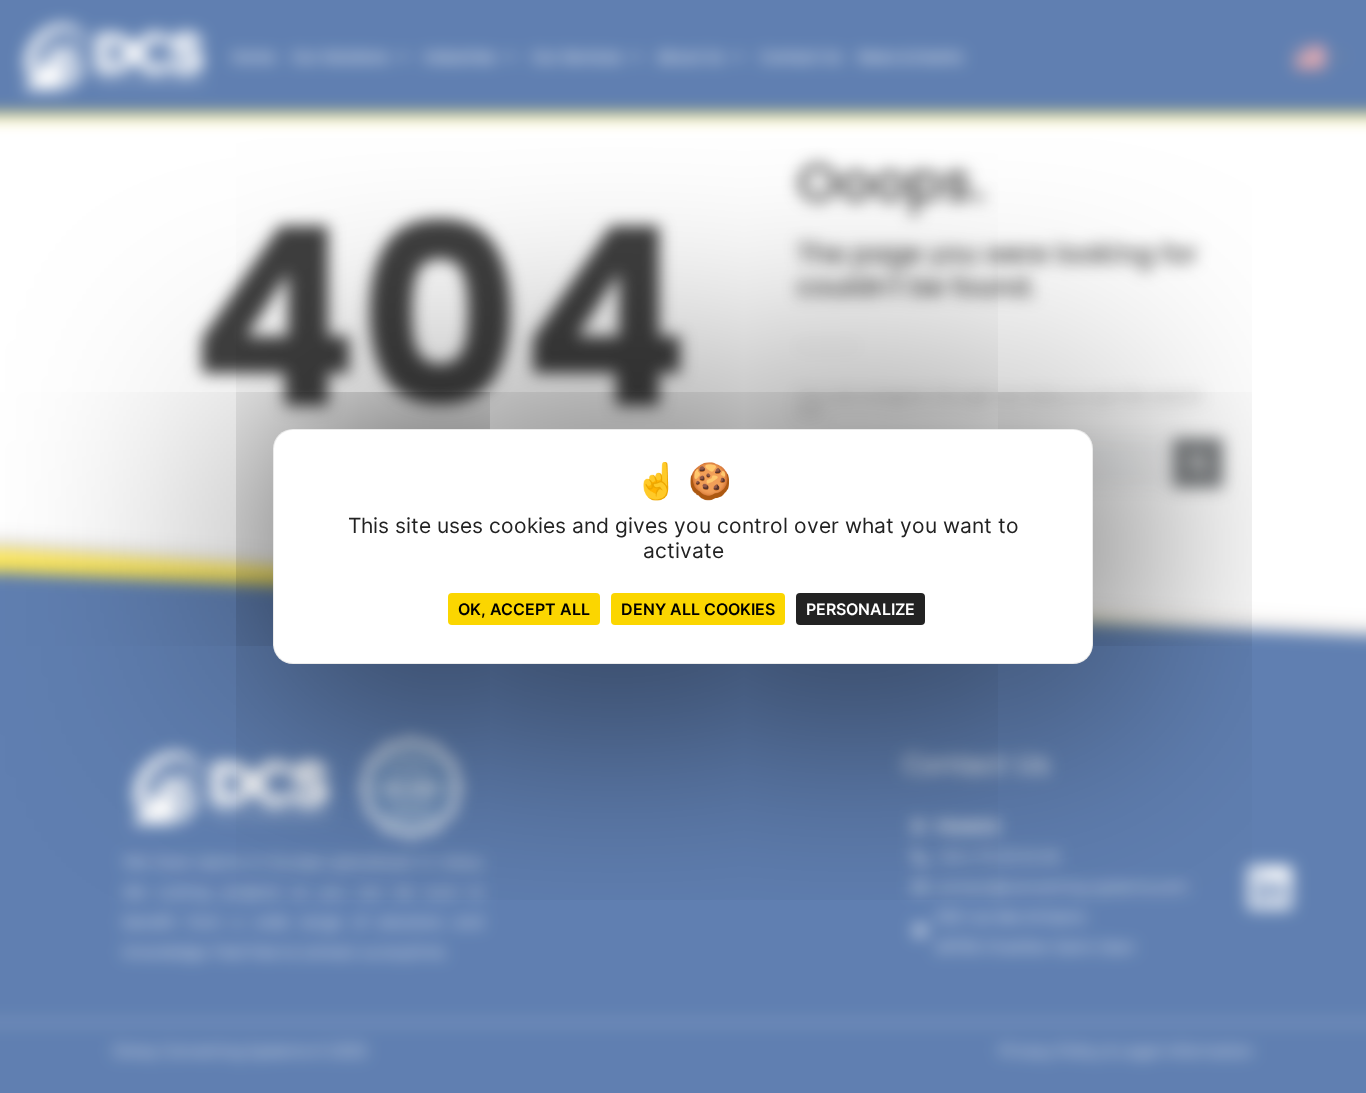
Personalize (860, 609)
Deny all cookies (698, 609)
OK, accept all (524, 609)
